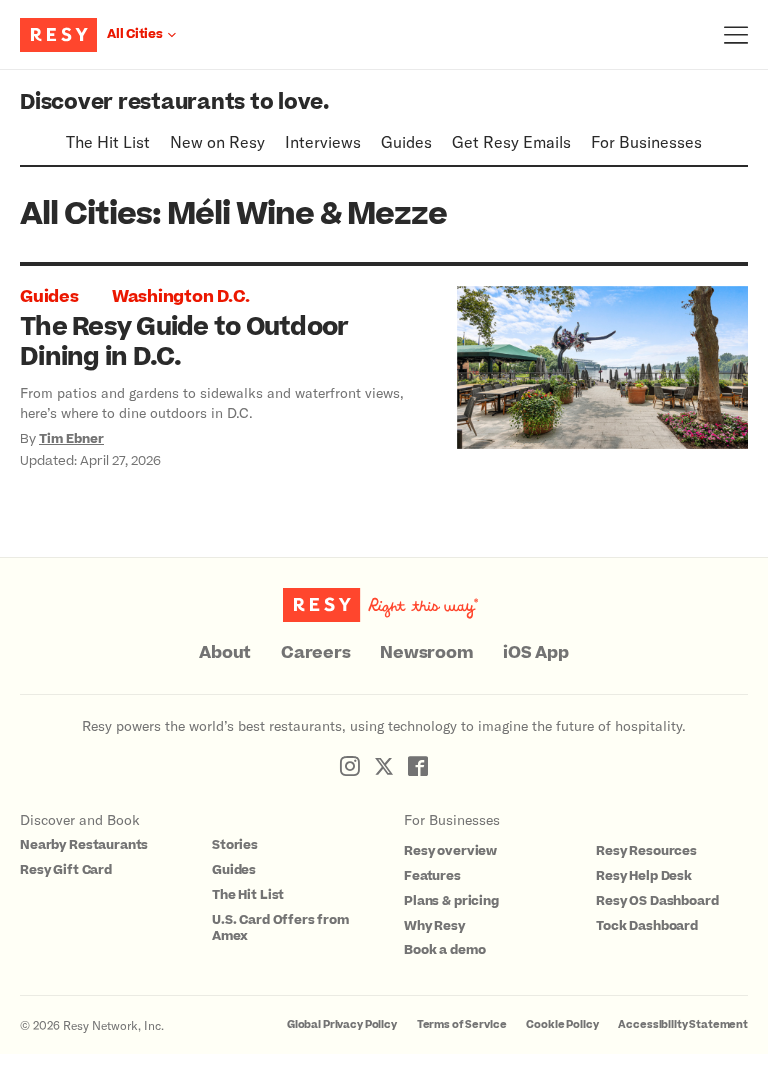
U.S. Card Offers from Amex (280, 928)
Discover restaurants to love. (174, 102)
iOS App (535, 653)
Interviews (323, 141)
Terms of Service (462, 1024)
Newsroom (426, 653)
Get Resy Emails (511, 141)
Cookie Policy (562, 1024)
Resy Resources (646, 851)
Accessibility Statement (683, 1024)
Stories (235, 845)
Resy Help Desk (644, 876)
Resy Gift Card (66, 870)
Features (432, 876)
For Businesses (646, 141)
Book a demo (444, 950)
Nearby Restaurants (84, 845)
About (225, 653)
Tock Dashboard (647, 926)
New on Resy (217, 141)
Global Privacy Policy (342, 1024)
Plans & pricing (451, 901)
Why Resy (434, 926)
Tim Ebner (71, 439)
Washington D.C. (181, 297)
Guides (406, 141)
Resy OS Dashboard (657, 901)
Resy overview (450, 851)
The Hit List (108, 141)
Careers (315, 653)
